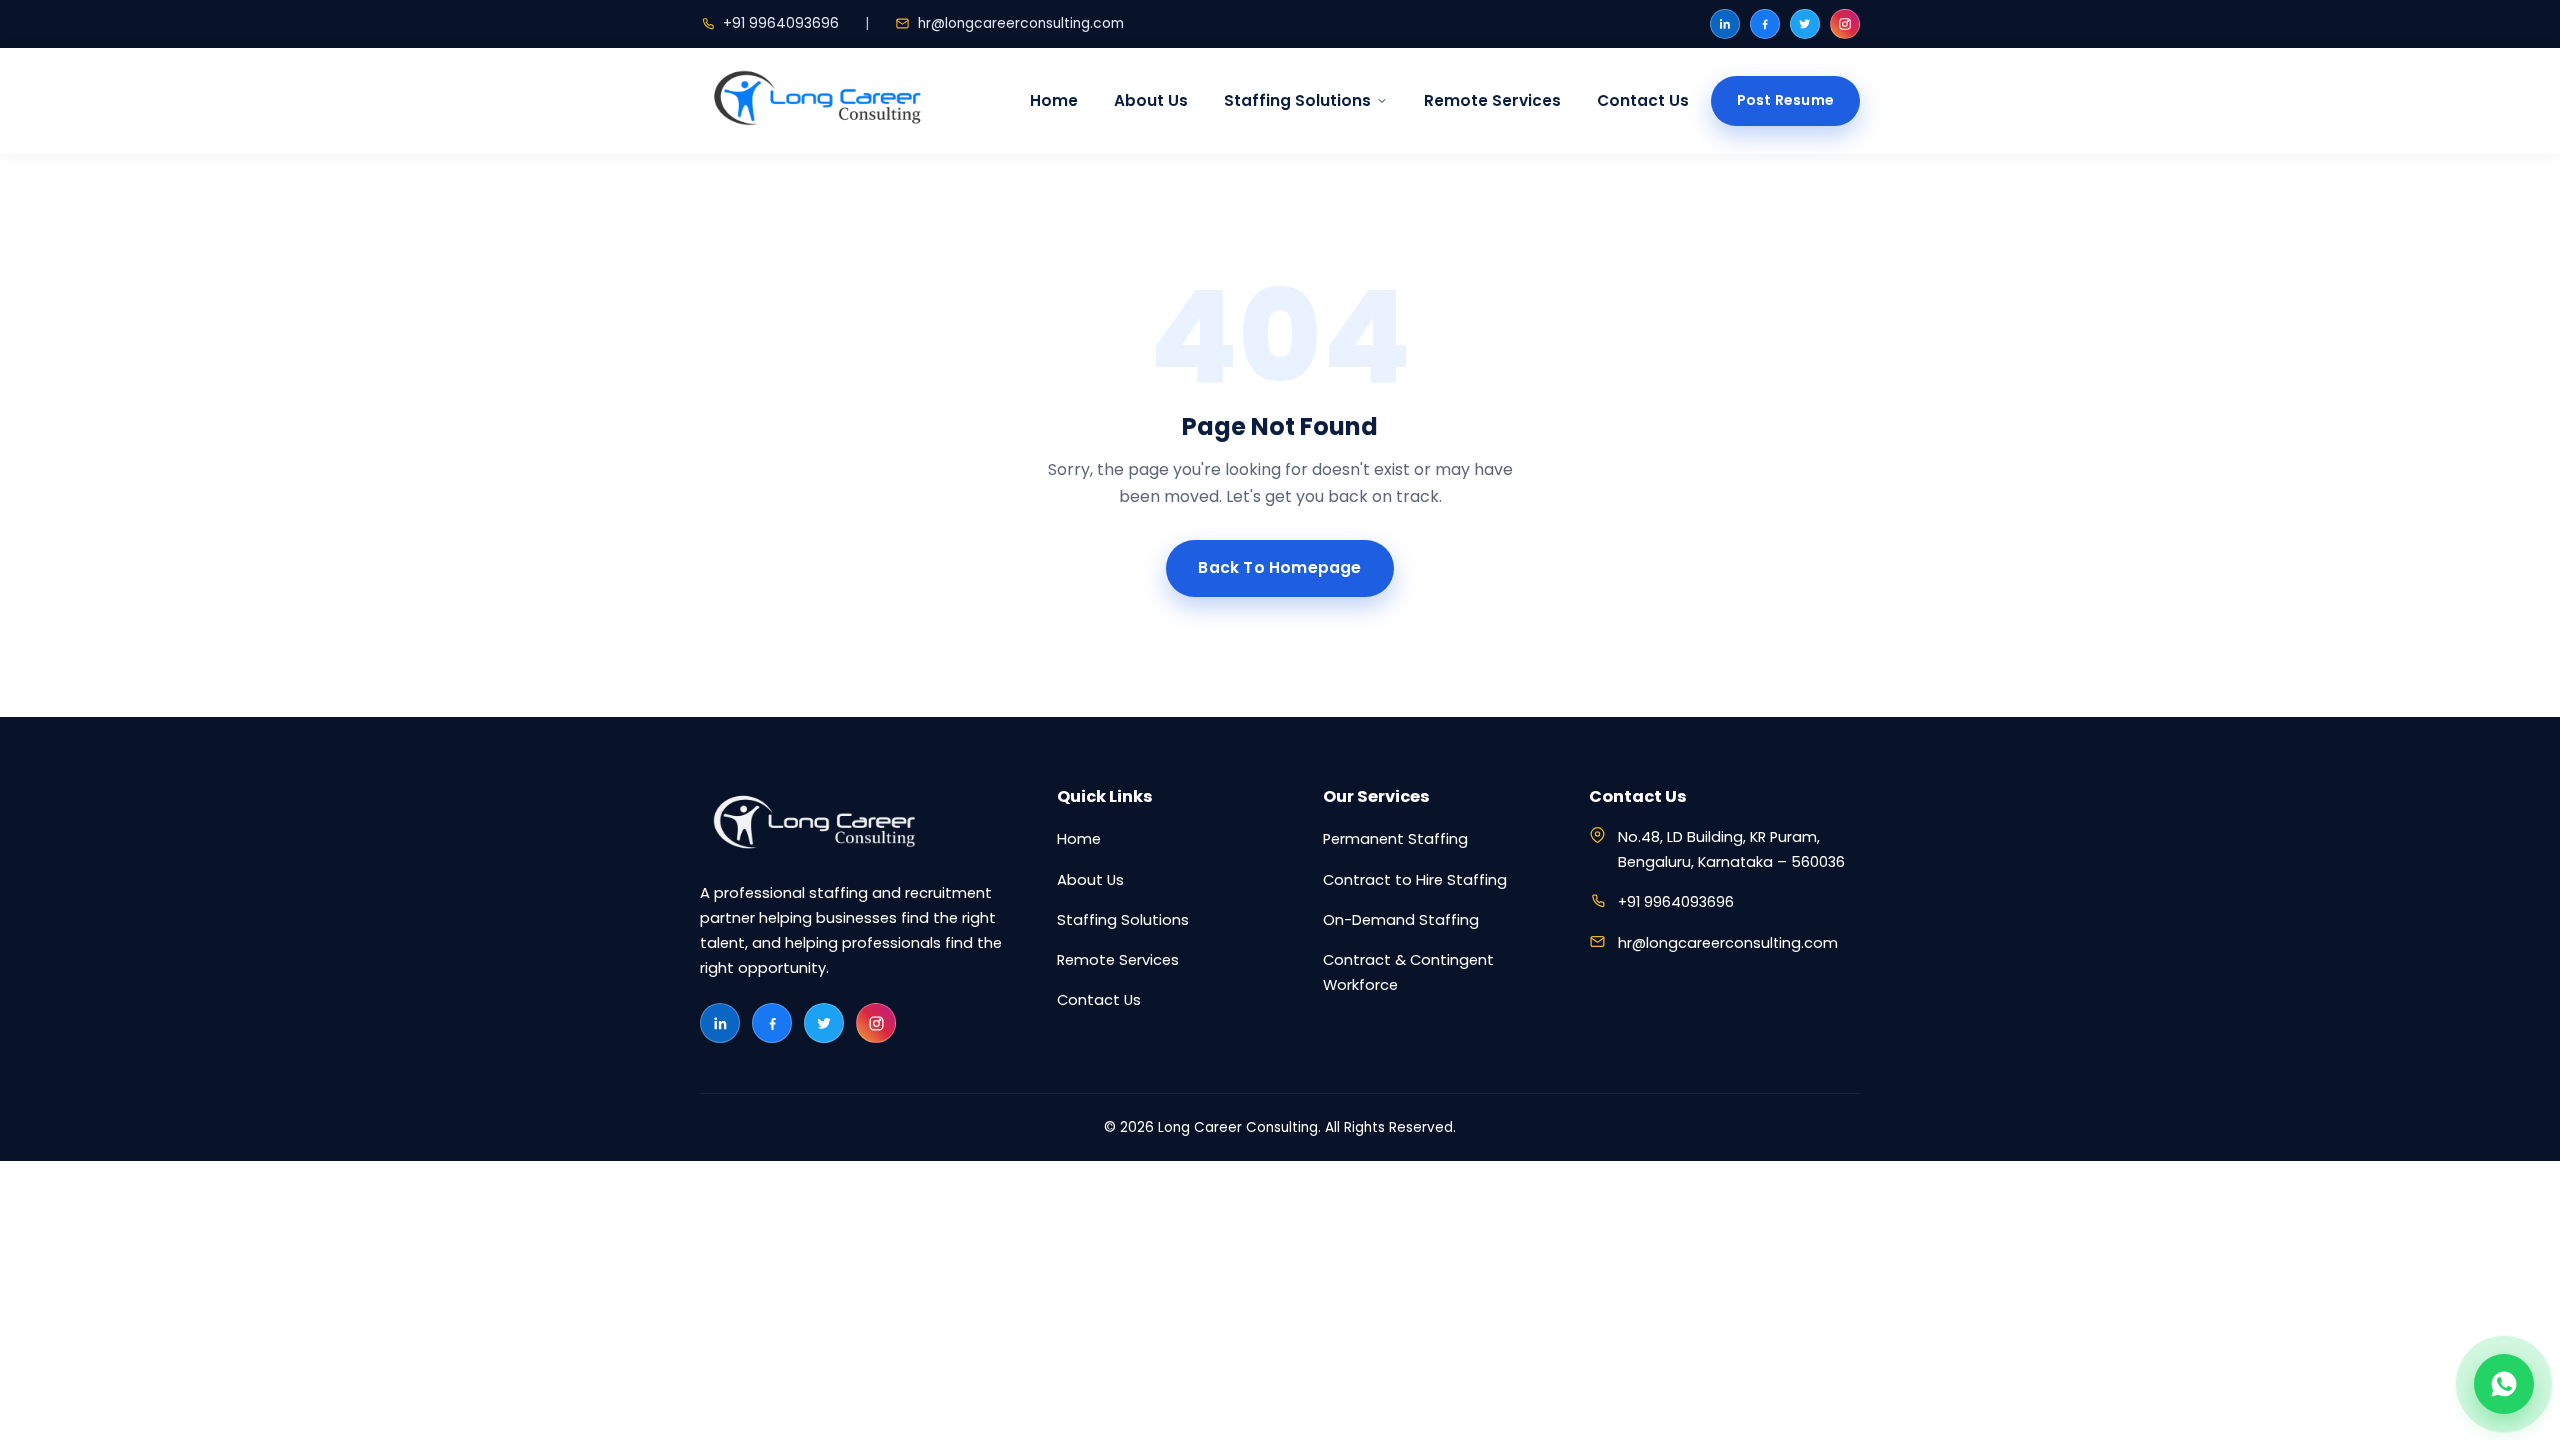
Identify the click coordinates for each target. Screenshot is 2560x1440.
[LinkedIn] (1725, 24)
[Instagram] (1845, 24)
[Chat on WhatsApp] (2504, 1384)
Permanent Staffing (1395, 839)
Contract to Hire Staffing (1415, 880)
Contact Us (1643, 100)
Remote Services (1492, 100)
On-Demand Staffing (1401, 920)
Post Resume (1785, 100)
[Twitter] (1805, 24)
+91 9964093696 (781, 23)
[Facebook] (1765, 24)
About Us (1151, 100)
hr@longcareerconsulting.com (1021, 23)
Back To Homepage (1279, 567)
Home (1054, 100)
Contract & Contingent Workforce (1408, 972)
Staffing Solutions (1297, 100)
